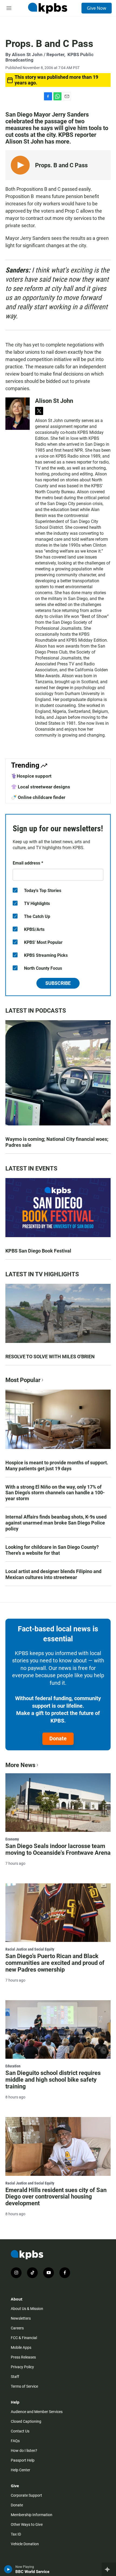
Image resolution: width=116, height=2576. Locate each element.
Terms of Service (24, 2386)
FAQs (15, 2441)
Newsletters (21, 2318)
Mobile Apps (21, 2347)
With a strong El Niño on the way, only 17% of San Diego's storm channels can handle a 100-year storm (55, 1493)
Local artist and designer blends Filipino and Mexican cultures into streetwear (53, 1574)
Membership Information (32, 2515)
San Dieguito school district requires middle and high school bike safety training (53, 2080)
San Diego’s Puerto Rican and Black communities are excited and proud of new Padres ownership (55, 1963)
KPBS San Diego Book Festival (38, 1251)
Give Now (97, 8)
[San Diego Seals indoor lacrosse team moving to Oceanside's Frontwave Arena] (58, 1803)
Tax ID (16, 2534)
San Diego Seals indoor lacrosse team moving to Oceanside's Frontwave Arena (58, 1849)
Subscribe (58, 983)
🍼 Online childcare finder (38, 797)
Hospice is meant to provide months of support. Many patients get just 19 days (57, 1466)
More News (20, 1765)
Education (13, 2066)
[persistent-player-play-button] (8, 2569)
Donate (58, 1738)
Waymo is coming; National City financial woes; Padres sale (57, 1142)
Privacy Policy (22, 2367)
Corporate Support (26, 2495)
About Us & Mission (27, 2309)
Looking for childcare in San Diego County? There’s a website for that (52, 1550)
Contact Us (20, 2431)
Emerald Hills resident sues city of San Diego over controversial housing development (56, 2197)
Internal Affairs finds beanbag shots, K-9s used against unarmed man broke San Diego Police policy (56, 1523)
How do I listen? (24, 2451)
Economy (12, 1839)
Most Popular (23, 1380)
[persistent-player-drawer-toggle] (109, 2569)
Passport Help (23, 2460)
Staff (15, 2377)
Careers (17, 2328)
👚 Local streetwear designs (41, 787)
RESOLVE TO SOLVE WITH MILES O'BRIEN (50, 1357)
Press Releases (23, 2357)
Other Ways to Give (27, 2524)
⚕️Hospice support (31, 776)
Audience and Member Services (37, 2412)
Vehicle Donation (25, 2544)
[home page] (47, 8)
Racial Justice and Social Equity (30, 1949)
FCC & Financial (24, 2338)
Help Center (21, 2470)
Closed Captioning (26, 2421)
